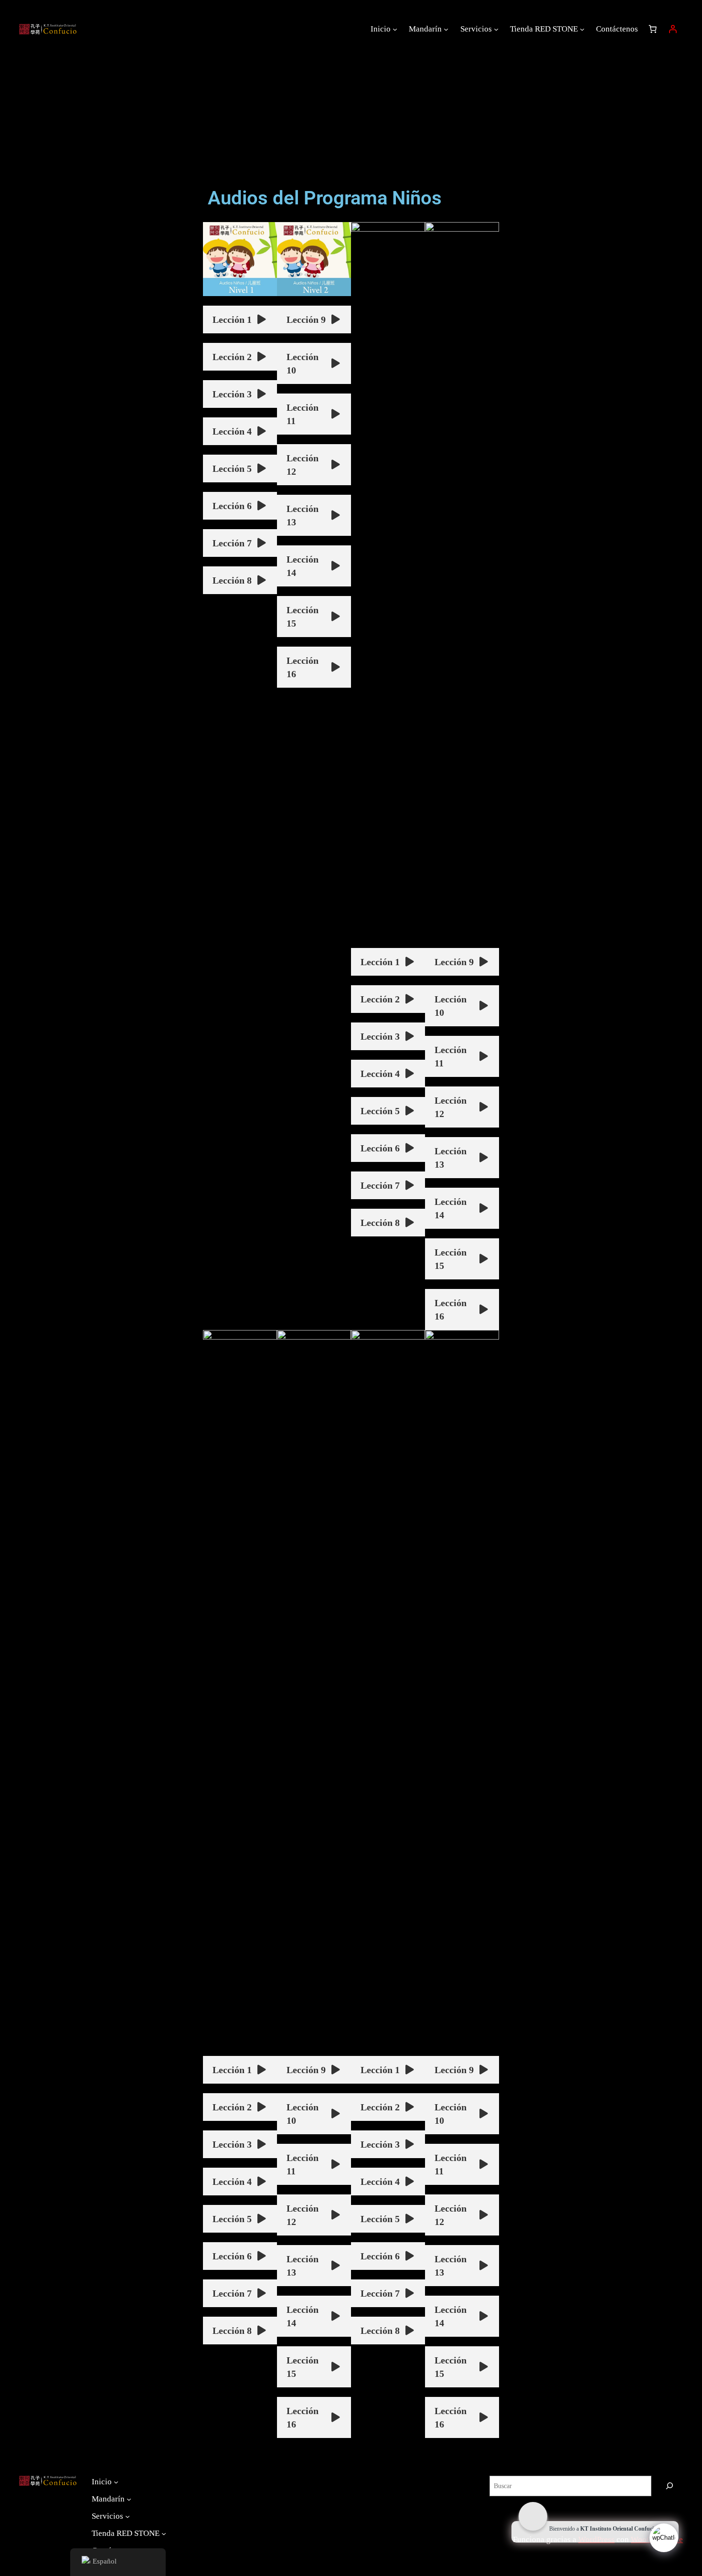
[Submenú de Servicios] (496, 29)
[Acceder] (673, 29)
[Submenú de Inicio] (395, 29)
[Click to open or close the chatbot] (664, 2538)
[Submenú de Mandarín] (446, 29)
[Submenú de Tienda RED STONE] (582, 29)
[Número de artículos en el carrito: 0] (653, 29)
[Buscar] (670, 2486)
